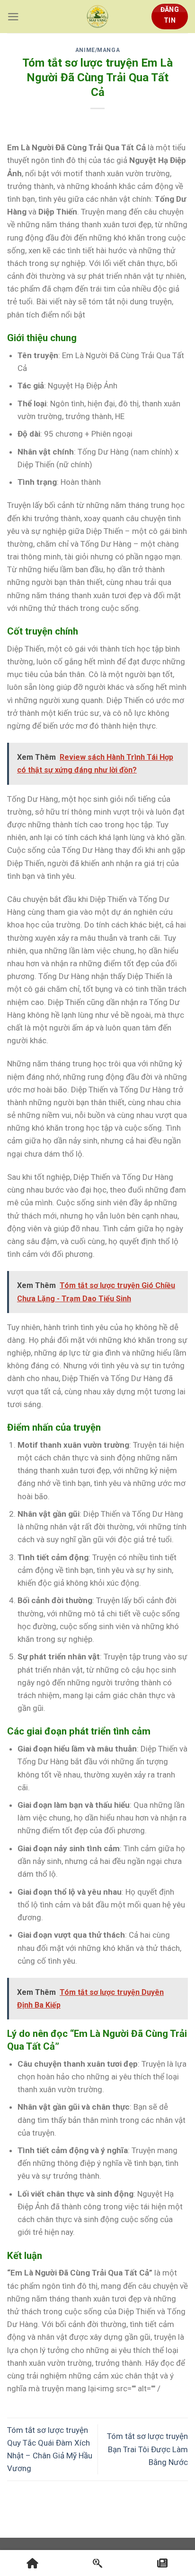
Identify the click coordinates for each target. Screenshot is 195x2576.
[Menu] (13, 17)
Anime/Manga (98, 50)
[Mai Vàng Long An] (97, 17)
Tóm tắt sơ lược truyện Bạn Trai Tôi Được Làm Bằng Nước (147, 2449)
